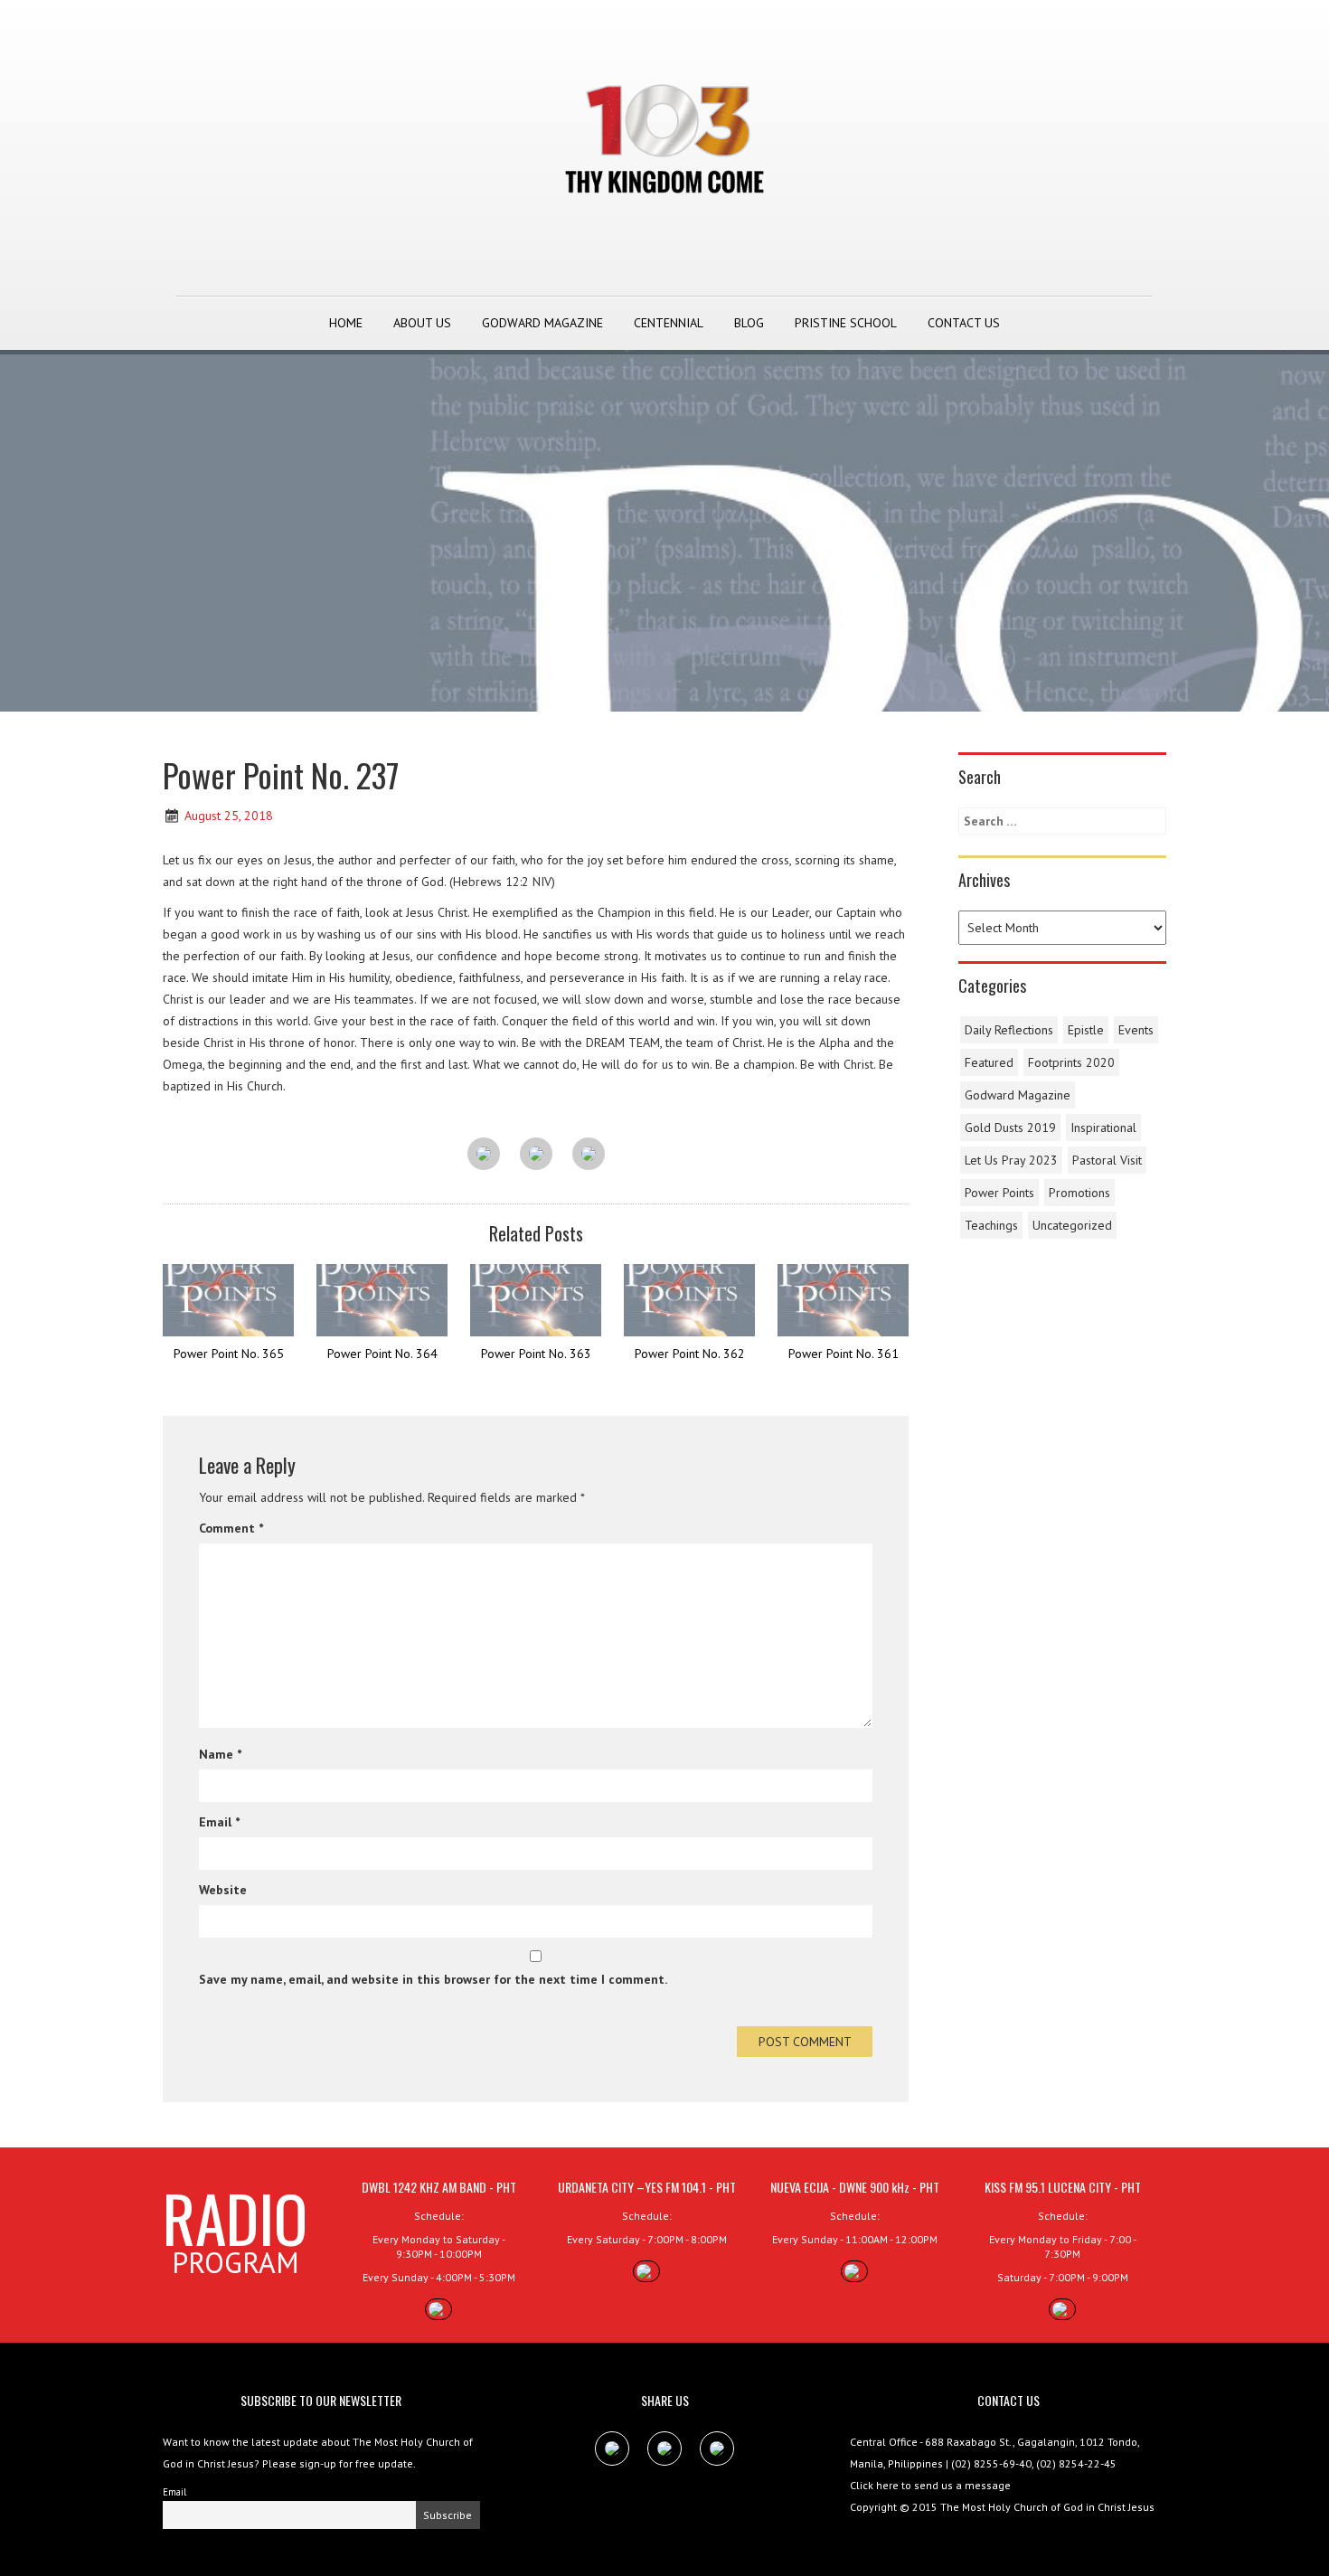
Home (346, 323)
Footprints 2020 (1071, 1062)
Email (219, 1822)
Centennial (669, 323)
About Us (422, 323)
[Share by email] (589, 1155)
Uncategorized (1072, 1225)
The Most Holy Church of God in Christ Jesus (1047, 2507)
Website (223, 1890)
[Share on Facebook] (484, 1155)
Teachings (991, 1225)
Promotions (1079, 1193)
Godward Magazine (542, 323)
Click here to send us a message (930, 2485)
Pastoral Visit (1107, 1160)
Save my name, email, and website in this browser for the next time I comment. (433, 1979)
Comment (231, 1528)
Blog (749, 323)
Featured (989, 1062)
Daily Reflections (1009, 1030)
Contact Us (964, 323)
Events (1136, 1030)
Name (220, 1754)
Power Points (999, 1193)
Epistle (1086, 1030)
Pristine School (846, 323)
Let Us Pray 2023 (1011, 1160)
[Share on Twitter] (536, 1155)
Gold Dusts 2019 (1010, 1128)
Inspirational (1103, 1128)
